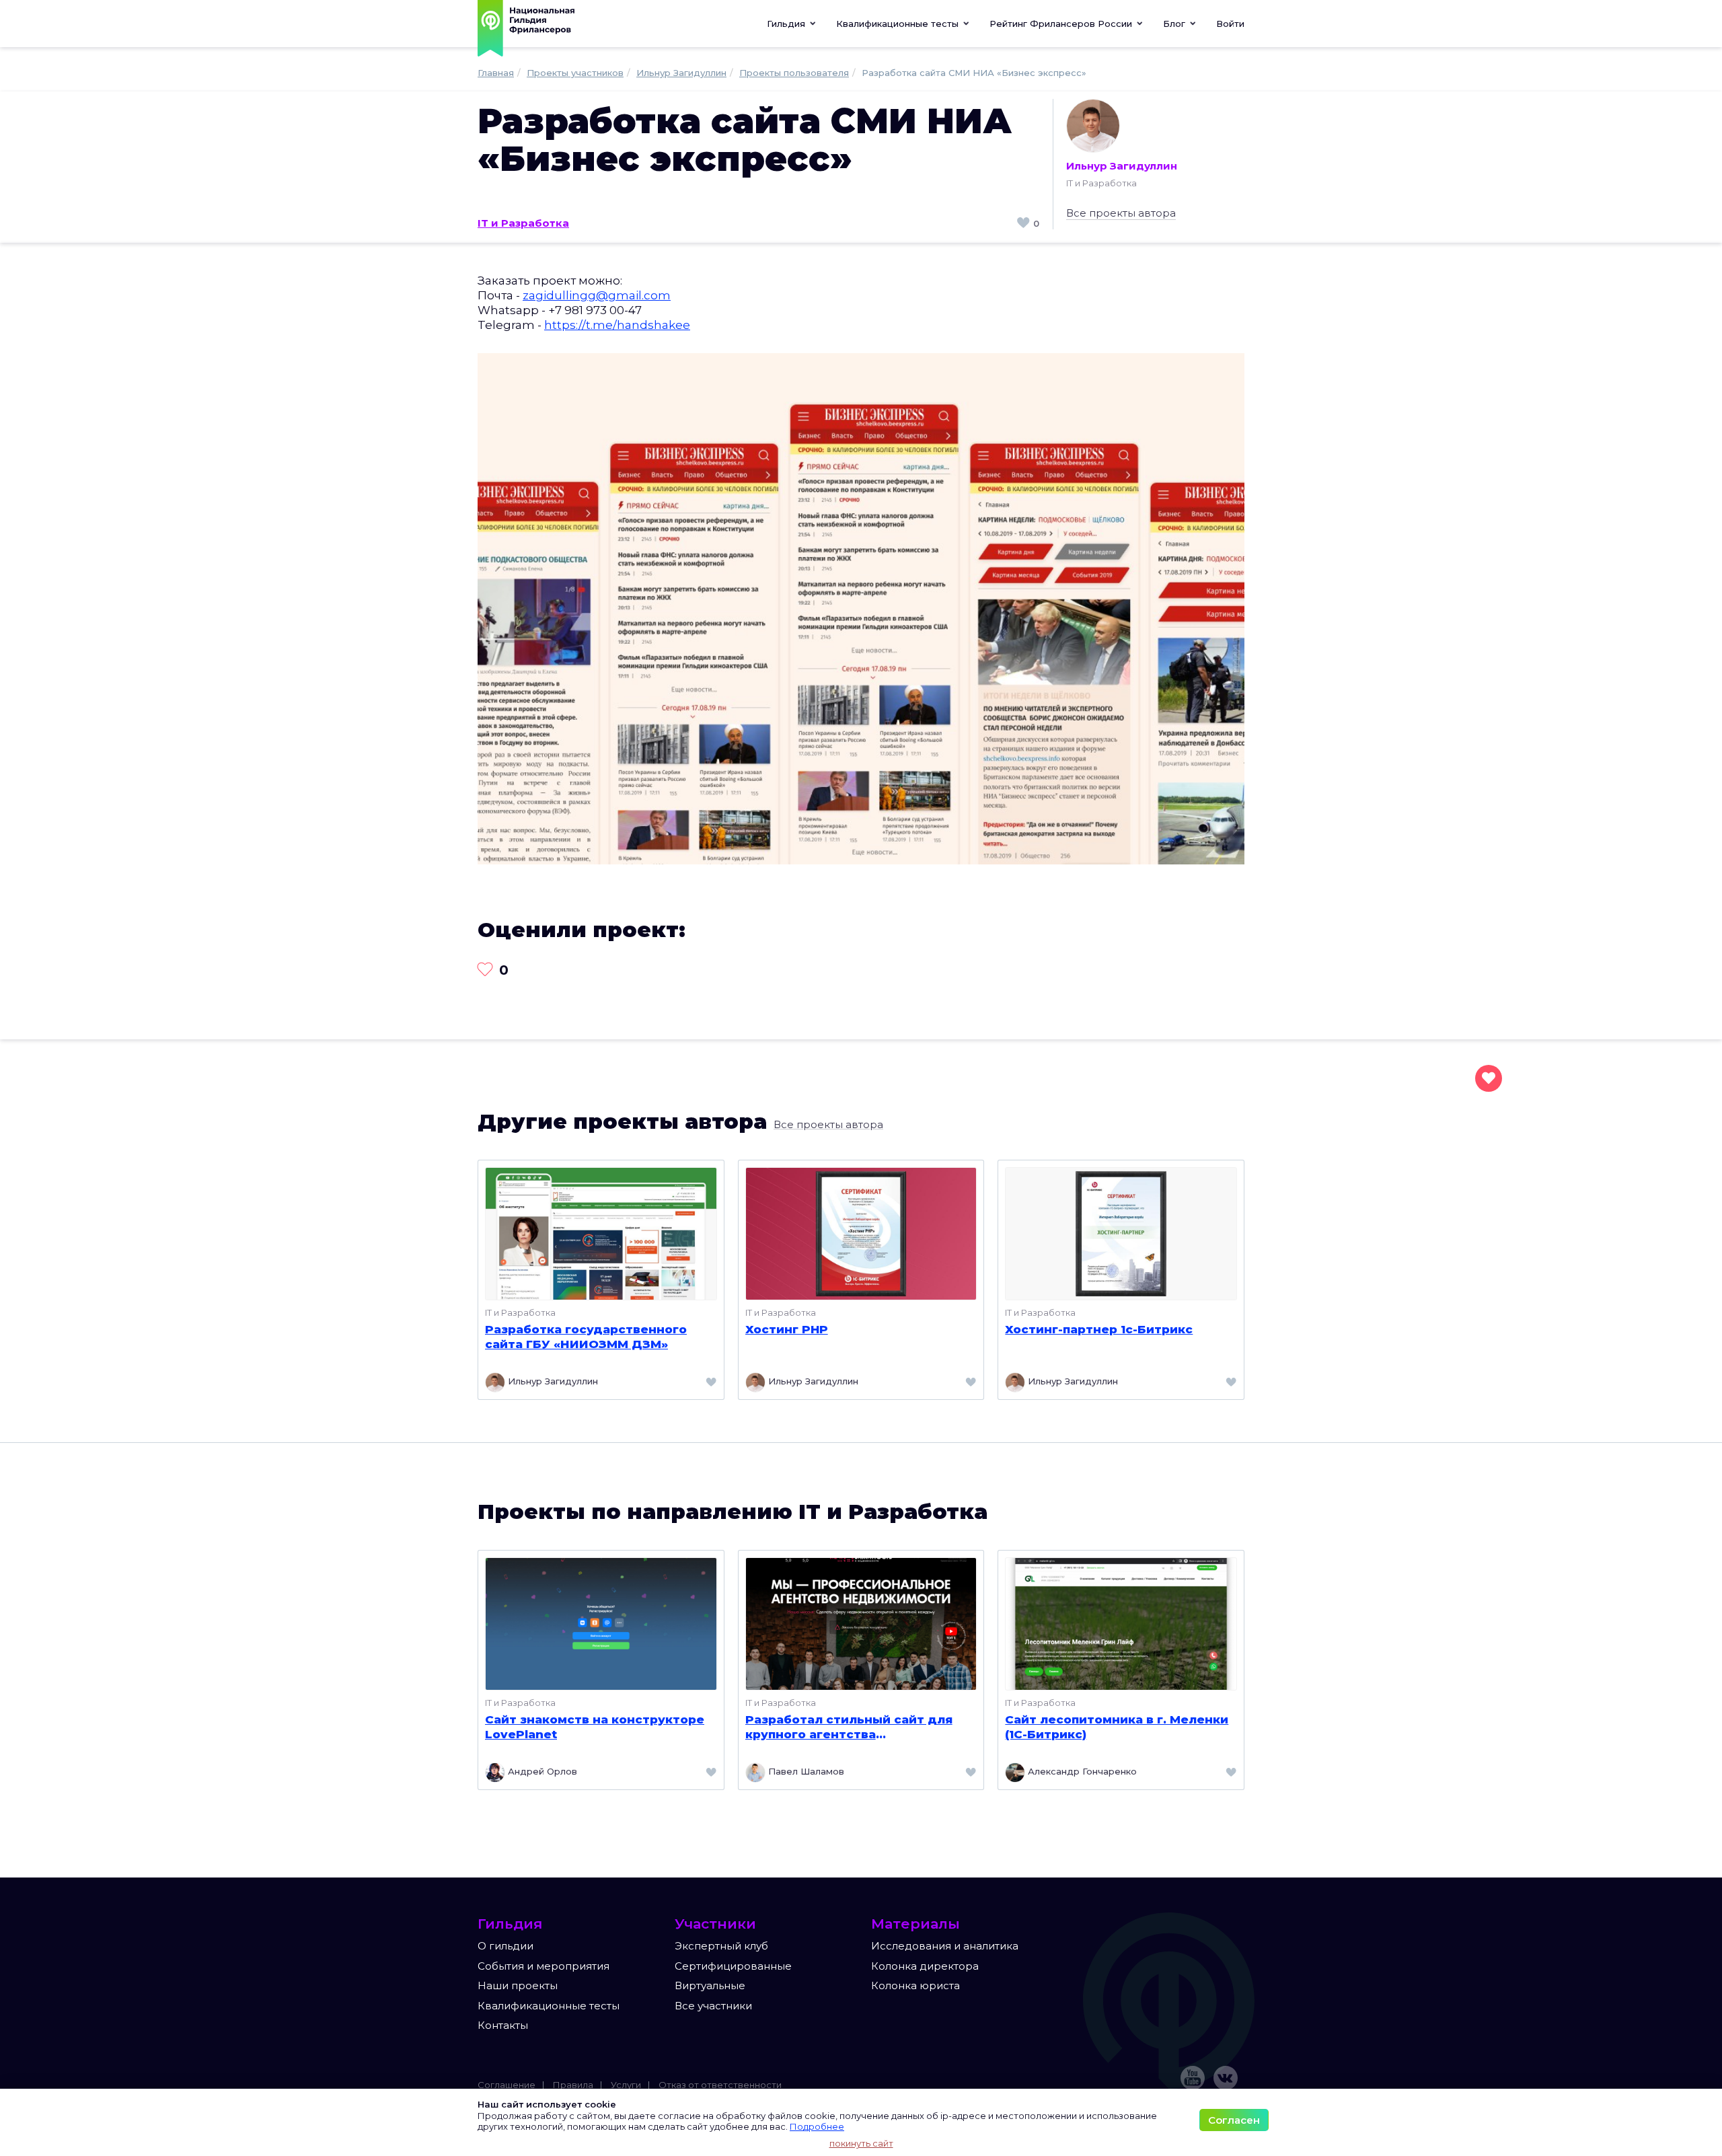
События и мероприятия (544, 1966)
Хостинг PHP (787, 1329)
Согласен (1234, 2120)
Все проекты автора (1121, 213)
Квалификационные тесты (549, 2006)
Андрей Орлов (541, 1771)
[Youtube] (1193, 2078)
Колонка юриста (915, 1985)
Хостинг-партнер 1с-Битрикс (1099, 1329)
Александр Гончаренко (1081, 1771)
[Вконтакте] (1226, 2078)
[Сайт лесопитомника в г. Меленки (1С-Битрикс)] (1121, 1623)
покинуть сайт (861, 2143)
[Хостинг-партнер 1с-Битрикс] (1121, 1233)
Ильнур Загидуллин (1122, 166)
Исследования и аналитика (945, 1946)
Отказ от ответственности (720, 2085)
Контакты (503, 2025)
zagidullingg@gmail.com (597, 295)
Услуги (626, 2085)
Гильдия (787, 24)
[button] (903, 24)
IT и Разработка (523, 223)
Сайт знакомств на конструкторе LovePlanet (595, 1727)
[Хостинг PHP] (861, 1233)
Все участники (713, 2006)
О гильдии (506, 1946)
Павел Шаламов (805, 1771)
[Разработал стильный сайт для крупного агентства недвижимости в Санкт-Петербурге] (861, 1623)
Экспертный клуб (721, 1946)
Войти (1230, 24)
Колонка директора (925, 1966)
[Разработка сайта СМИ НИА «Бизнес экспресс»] (861, 608)
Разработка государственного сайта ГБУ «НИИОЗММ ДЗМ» (586, 1337)
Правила (573, 2085)
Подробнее (817, 2126)
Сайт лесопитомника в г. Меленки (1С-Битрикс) (1117, 1727)
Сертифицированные (733, 1966)
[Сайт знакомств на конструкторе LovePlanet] (601, 1623)
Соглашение (507, 2085)
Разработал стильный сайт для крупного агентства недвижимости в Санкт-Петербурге (849, 1727)
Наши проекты (518, 1985)
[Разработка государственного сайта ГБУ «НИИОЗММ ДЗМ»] (601, 1233)
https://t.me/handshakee (617, 325)
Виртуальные (710, 1985)
